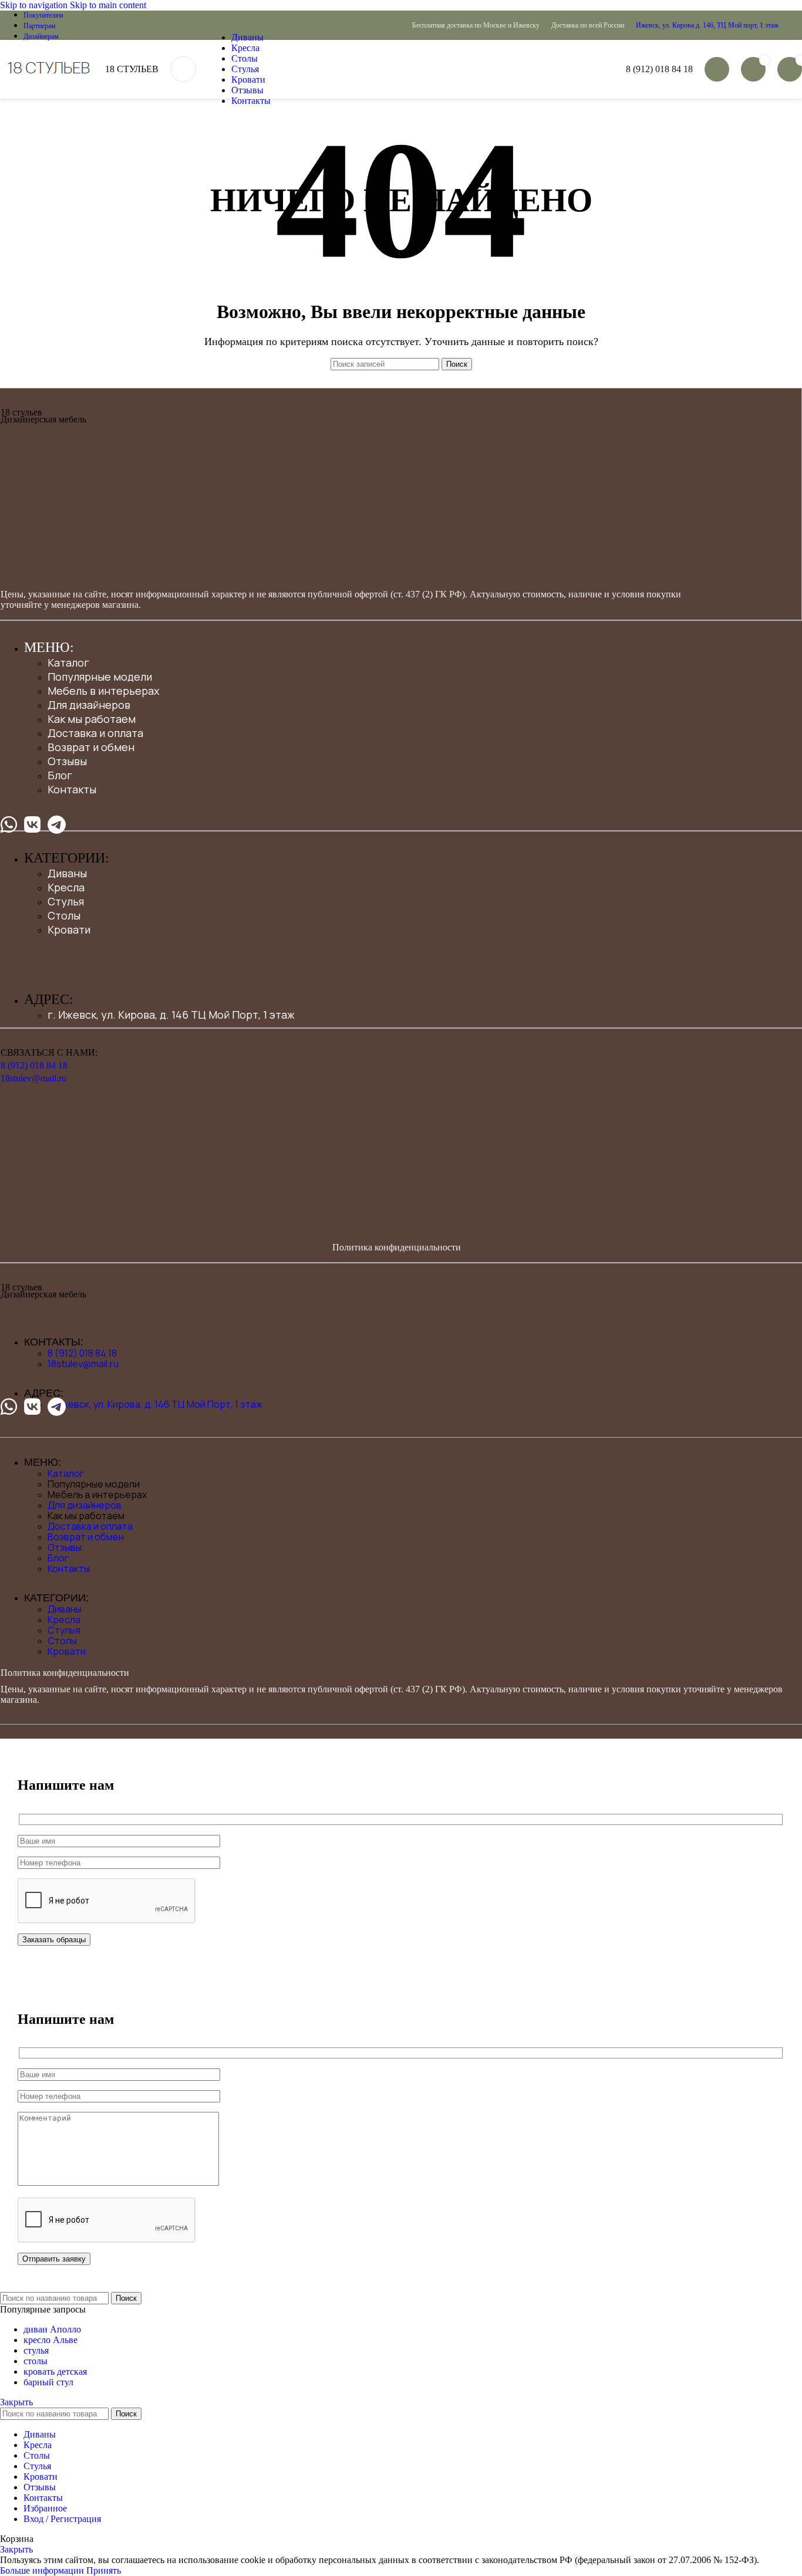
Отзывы (67, 761)
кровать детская (55, 2372)
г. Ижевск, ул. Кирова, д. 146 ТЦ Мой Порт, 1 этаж (171, 1015)
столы (36, 2361)
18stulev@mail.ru (33, 1078)
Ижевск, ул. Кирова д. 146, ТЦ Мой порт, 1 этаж (707, 25)
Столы (64, 915)
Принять (104, 2570)
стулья (36, 2350)
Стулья (66, 901)
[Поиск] (183, 69)
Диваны (67, 873)
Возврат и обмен (91, 747)
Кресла (66, 887)
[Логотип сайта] (1, 77)
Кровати (69, 929)
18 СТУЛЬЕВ (132, 69)
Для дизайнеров (89, 705)
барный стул (48, 2382)
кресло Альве (50, 2340)
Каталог (68, 662)
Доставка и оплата (95, 733)
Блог (60, 775)
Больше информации (43, 2570)
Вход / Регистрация (62, 2519)
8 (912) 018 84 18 (659, 69)
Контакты (72, 789)
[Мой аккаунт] (717, 69)
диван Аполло (52, 2329)
